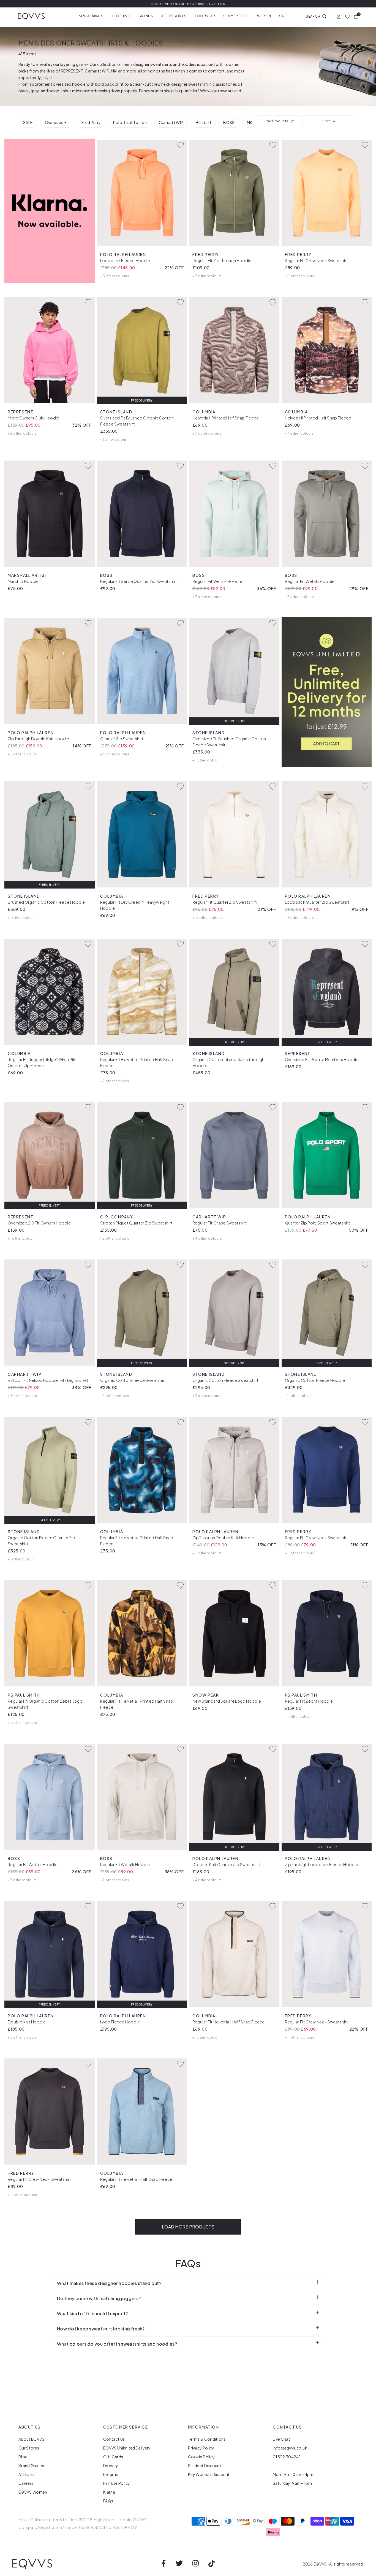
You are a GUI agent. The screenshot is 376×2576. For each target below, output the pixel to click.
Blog (23, 2457)
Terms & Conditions (207, 2439)
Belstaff (204, 122)
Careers (26, 2483)
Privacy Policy (201, 2448)
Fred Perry (91, 122)
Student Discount (205, 2465)
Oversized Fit (57, 122)
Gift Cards (113, 2457)
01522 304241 (287, 2457)
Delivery (111, 2465)
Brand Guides (31, 2465)
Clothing (121, 16)
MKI (114, 71)
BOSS (229, 122)
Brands (146, 16)
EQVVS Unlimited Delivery (127, 2448)
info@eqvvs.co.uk (290, 2448)
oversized (62, 84)
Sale (283, 16)
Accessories (174, 16)
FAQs (108, 2501)
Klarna (109, 2492)
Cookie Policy (201, 2457)
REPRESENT (72, 71)
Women (264, 16)
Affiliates (27, 2474)
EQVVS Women (33, 2492)
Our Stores (29, 2448)
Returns (111, 2474)
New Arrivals (91, 16)
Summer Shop (236, 16)
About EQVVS (32, 2439)
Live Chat (281, 2439)
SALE (28, 122)
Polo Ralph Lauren (130, 122)
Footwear (205, 16)
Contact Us (114, 2439)
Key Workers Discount (209, 2474)
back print (114, 84)
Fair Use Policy (117, 2483)
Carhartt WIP (97, 71)
